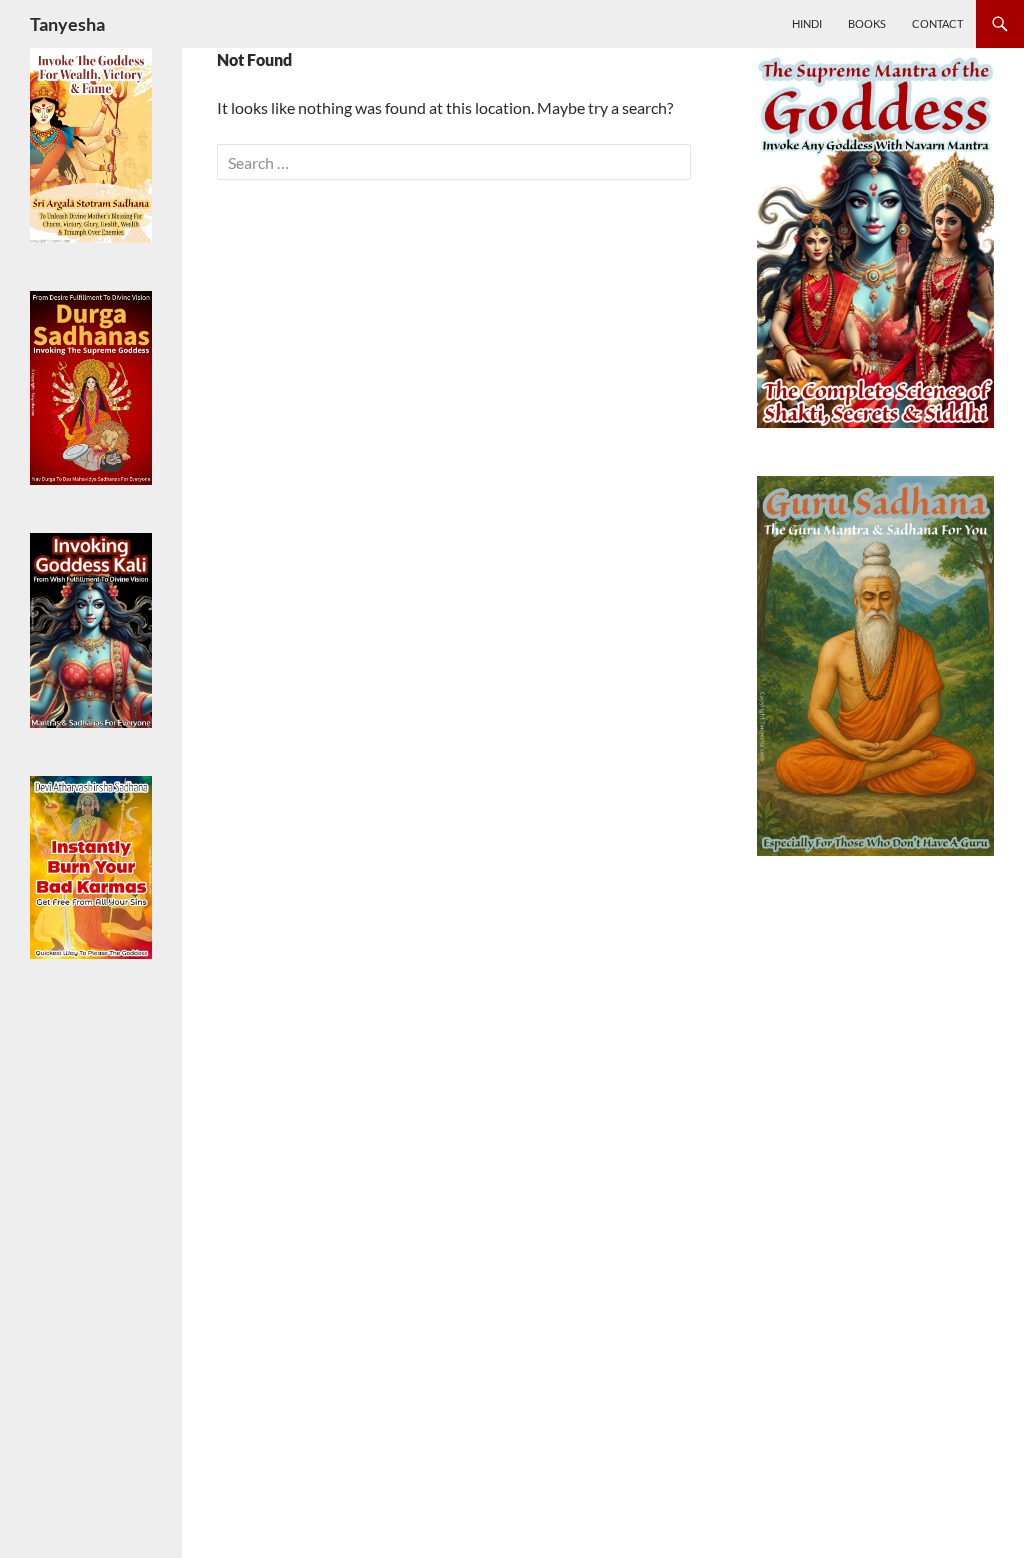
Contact (937, 23)
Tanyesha (67, 24)
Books (867, 23)
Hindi (807, 23)
